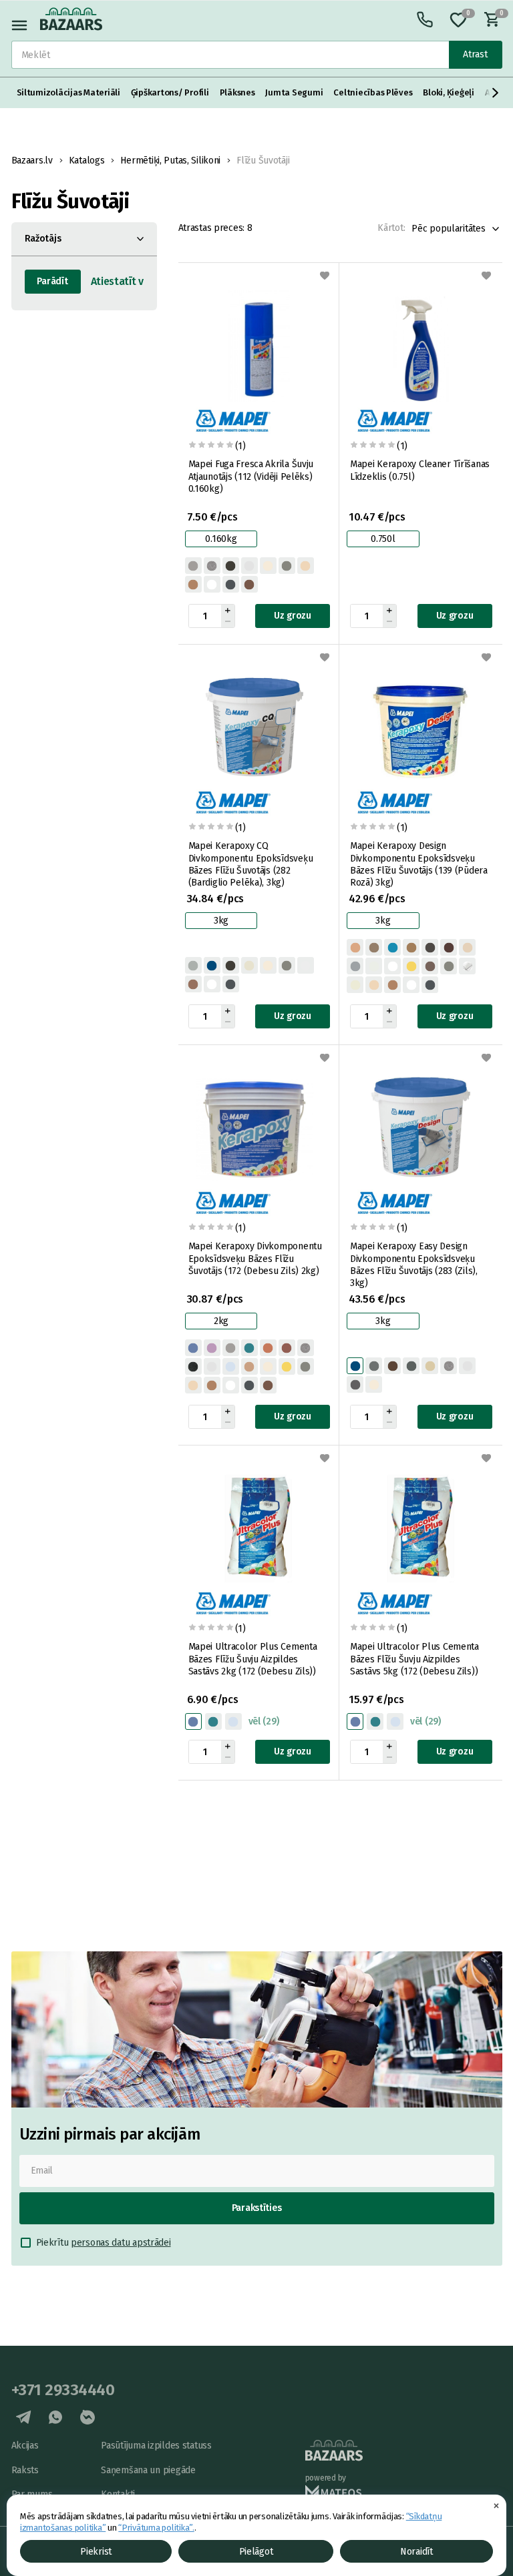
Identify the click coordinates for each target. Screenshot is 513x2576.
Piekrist (96, 2552)
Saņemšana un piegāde (148, 2470)
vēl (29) (264, 1721)
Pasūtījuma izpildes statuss (156, 2446)
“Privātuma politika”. (156, 2528)
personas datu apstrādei (121, 2243)
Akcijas (25, 2446)
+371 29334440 (63, 2390)
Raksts (25, 2470)
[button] (496, 93)
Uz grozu (293, 616)
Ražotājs (43, 239)
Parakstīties (257, 2208)
